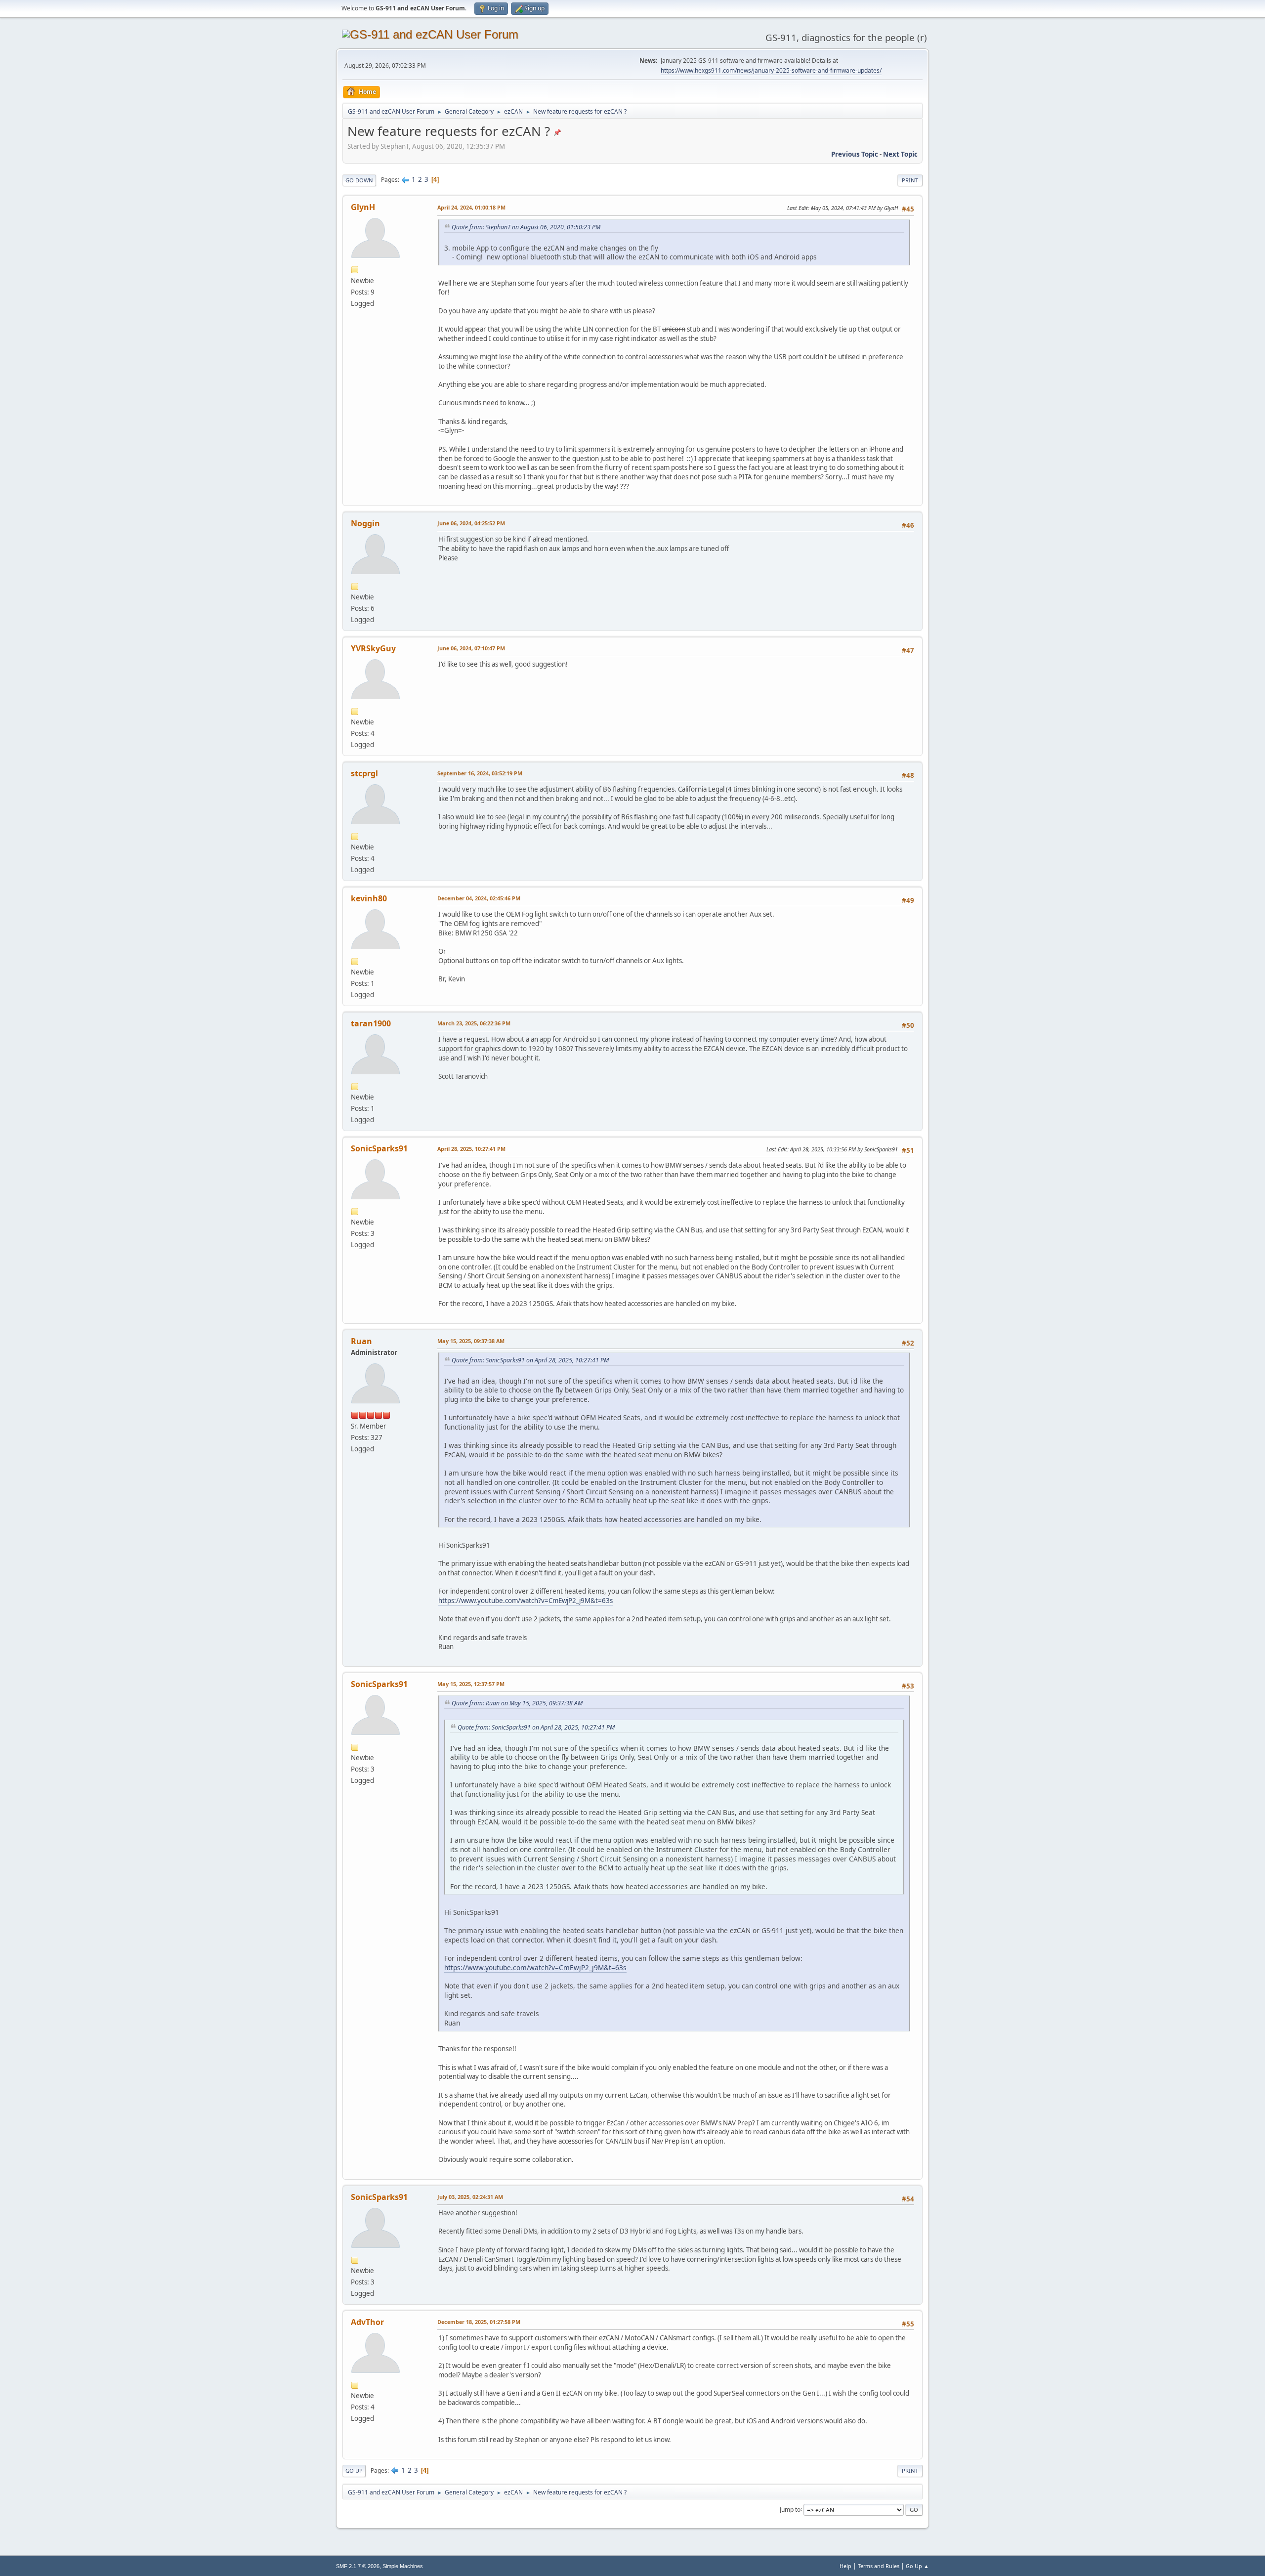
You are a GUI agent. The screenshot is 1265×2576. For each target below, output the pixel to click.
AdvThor (367, 2322)
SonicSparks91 (379, 1148)
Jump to (790, 2509)
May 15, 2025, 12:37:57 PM (471, 1684)
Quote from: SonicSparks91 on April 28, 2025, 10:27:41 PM (530, 1360)
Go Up (354, 2470)
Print (910, 180)
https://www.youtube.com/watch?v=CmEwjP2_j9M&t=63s (526, 1601)
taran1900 (371, 1023)
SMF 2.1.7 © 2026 (358, 2566)
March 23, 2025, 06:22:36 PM (474, 1023)
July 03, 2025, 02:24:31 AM (470, 2197)
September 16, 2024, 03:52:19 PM (480, 773)
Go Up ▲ (917, 2566)
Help (845, 2566)
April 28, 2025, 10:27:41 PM (471, 1149)
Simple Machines (403, 2566)
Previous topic (855, 154)
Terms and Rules (879, 2566)
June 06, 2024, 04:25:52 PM (471, 523)
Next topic (900, 154)
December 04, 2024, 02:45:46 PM (479, 898)
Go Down (359, 180)
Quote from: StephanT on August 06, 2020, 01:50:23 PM (526, 227)
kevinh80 (369, 898)
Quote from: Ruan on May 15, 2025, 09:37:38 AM (517, 1703)
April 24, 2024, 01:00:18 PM (471, 207)
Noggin (365, 523)
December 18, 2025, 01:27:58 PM (479, 2322)
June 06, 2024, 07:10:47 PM (471, 648)
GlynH (363, 207)
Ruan (361, 1341)
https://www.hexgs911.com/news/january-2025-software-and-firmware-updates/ (771, 70)
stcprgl (364, 773)
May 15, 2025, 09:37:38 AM (471, 1341)
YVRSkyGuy (373, 648)
